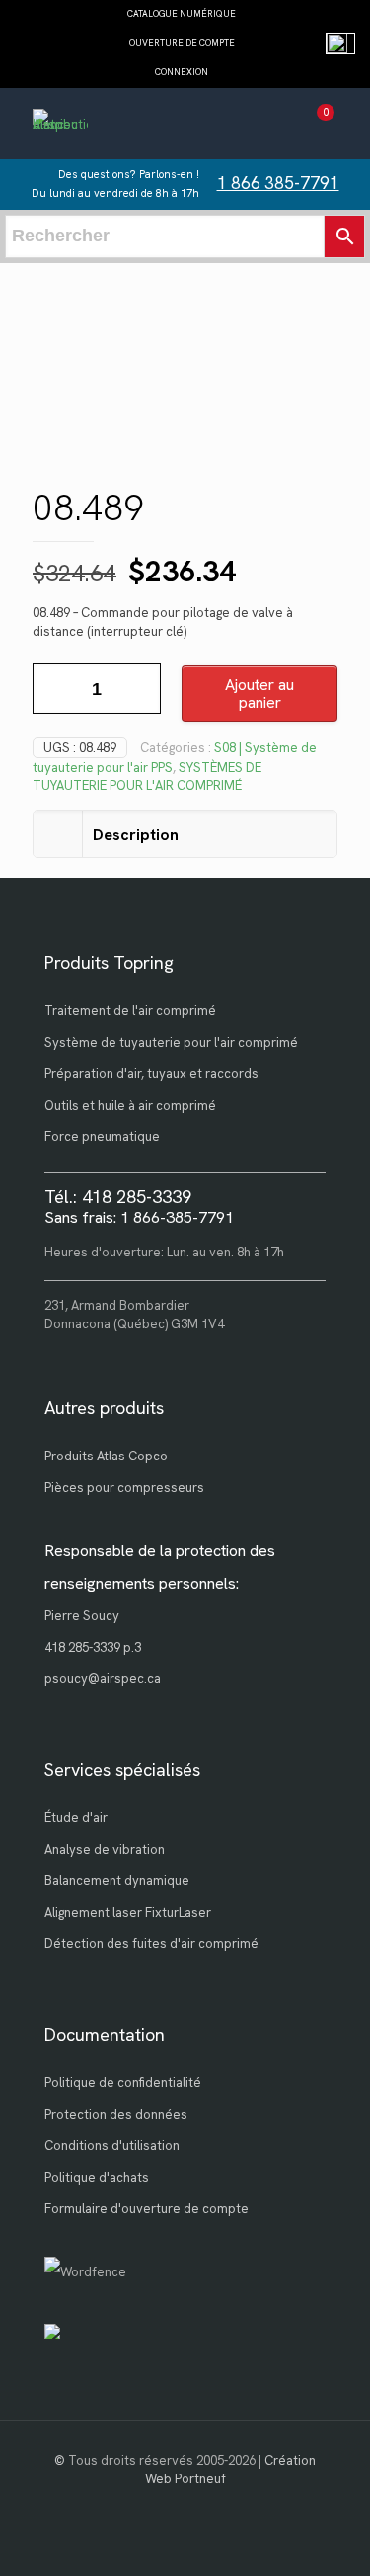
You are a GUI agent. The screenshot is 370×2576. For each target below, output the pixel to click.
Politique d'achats (97, 2177)
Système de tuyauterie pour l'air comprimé (171, 1042)
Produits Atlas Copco (106, 1456)
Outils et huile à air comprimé (130, 1105)
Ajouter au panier (259, 693)
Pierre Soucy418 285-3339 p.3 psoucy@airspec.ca (103, 1647)
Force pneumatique (102, 1137)
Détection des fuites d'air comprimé (151, 1944)
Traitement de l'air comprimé (130, 1011)
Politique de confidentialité (123, 2083)
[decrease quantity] (55, 689)
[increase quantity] (139, 689)
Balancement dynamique (117, 1881)
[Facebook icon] (185, 2507)
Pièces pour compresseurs (124, 1488)
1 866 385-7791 (278, 183)
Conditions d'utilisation (112, 2146)
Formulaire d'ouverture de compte (147, 2209)
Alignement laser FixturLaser (128, 1912)
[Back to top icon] (330, 2536)
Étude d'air (76, 1818)
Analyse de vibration (105, 1849)
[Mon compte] (280, 126)
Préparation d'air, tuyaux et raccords (151, 1074)
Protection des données (116, 2114)
